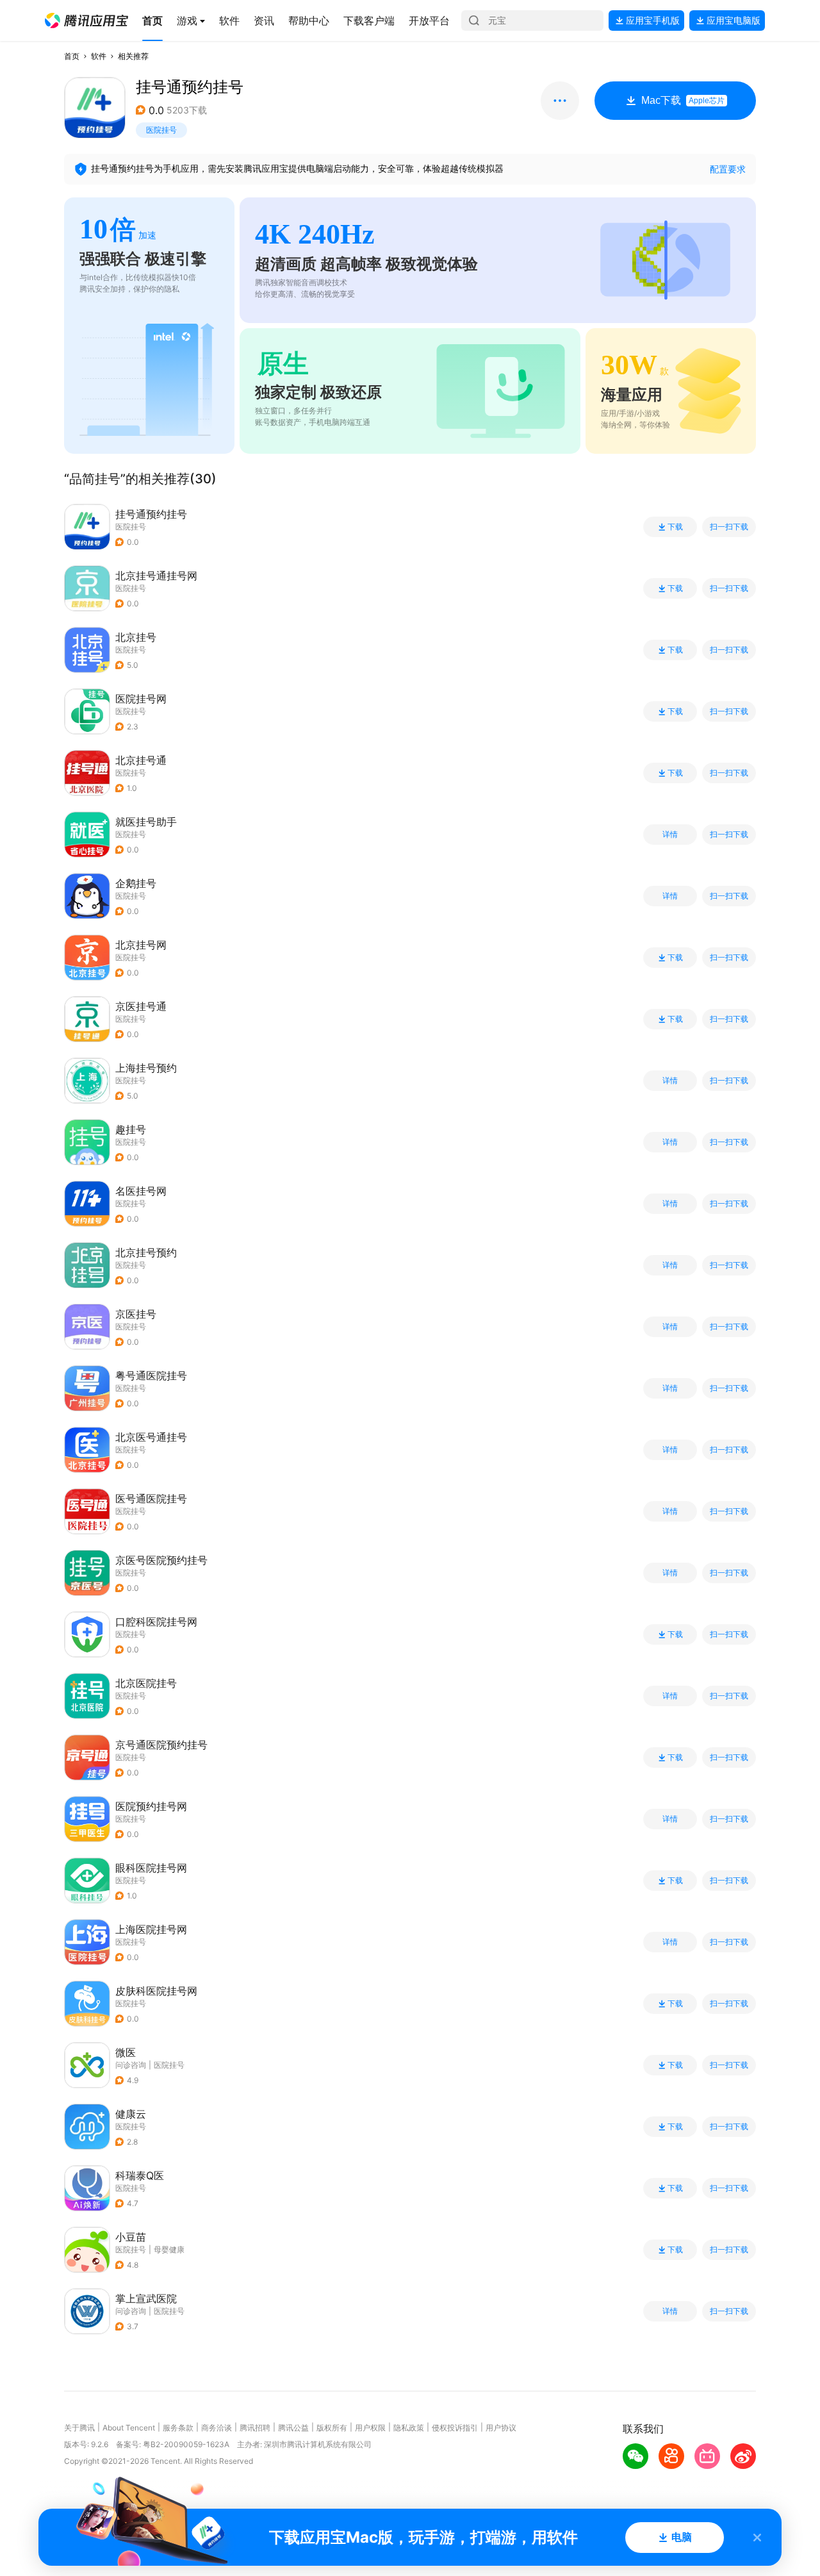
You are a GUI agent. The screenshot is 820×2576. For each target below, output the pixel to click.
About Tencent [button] (129, 2428)
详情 (670, 835)
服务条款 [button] (178, 2428)
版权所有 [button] (332, 2428)
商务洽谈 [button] (217, 2428)
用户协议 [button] (501, 2428)
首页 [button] (72, 56)
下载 (675, 527)
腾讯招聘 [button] (255, 2428)
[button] (86, 21)
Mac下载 (683, 100)
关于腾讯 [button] (79, 2428)
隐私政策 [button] (409, 2428)
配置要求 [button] (728, 169)
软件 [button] (99, 56)
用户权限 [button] (370, 2428)
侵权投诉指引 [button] (455, 2428)
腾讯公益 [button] (293, 2428)
